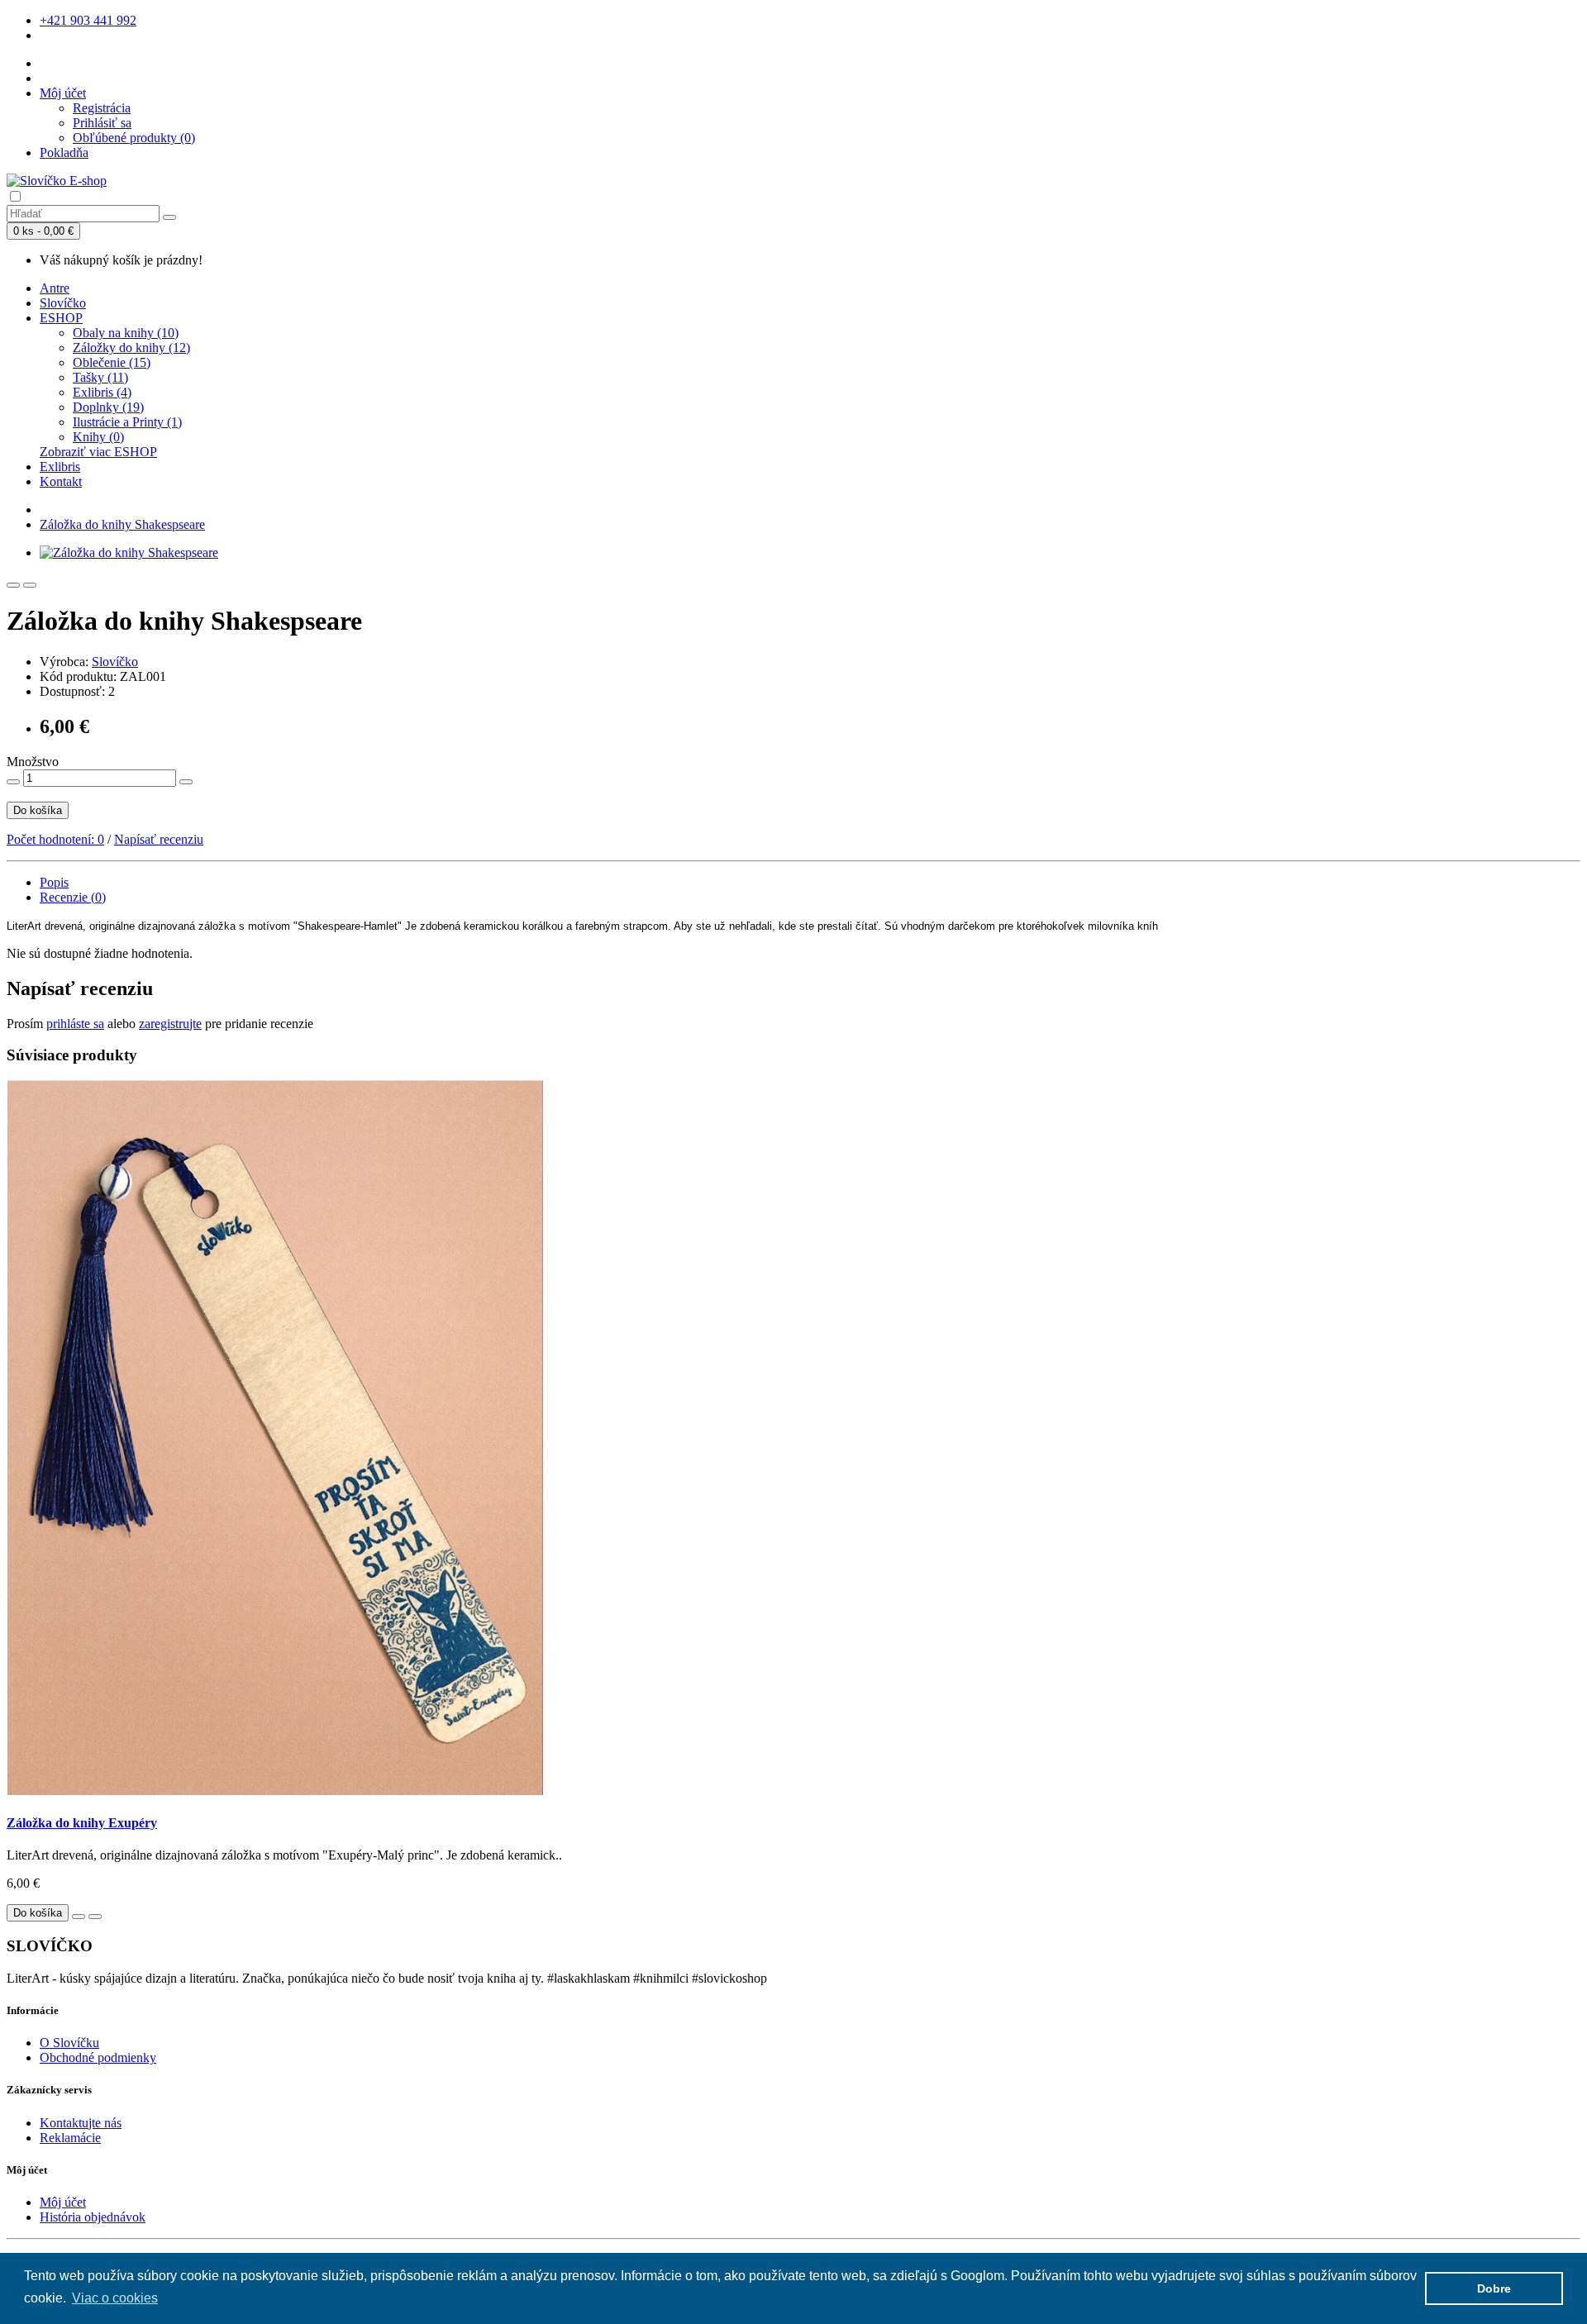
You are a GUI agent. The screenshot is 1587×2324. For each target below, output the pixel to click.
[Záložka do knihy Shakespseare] (129, 552)
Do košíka (38, 810)
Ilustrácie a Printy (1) (127, 422)
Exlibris (60, 467)
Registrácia (102, 108)
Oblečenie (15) (112, 362)
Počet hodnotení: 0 (55, 839)
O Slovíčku (69, 2043)
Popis (54, 882)
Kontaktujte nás (81, 2123)
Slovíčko (63, 303)
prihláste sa (75, 1024)
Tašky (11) (100, 377)
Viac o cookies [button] (115, 2298)
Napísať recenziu (159, 839)
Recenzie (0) (73, 897)
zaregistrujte (170, 1024)
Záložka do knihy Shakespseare (122, 524)
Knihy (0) (98, 437)
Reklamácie (70, 2138)
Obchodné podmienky (98, 2057)
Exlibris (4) (102, 392)
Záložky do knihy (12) (131, 348)
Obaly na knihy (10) (126, 333)
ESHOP (61, 318)
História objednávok (93, 2217)
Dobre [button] (1494, 2288)
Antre (55, 288)
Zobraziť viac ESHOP (98, 452)
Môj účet (63, 2202)
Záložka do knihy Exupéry (82, 1823)
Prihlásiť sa (102, 123)
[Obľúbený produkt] (13, 585)
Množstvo (33, 762)
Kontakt (61, 481)
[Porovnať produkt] (30, 585)
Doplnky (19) (108, 407)
